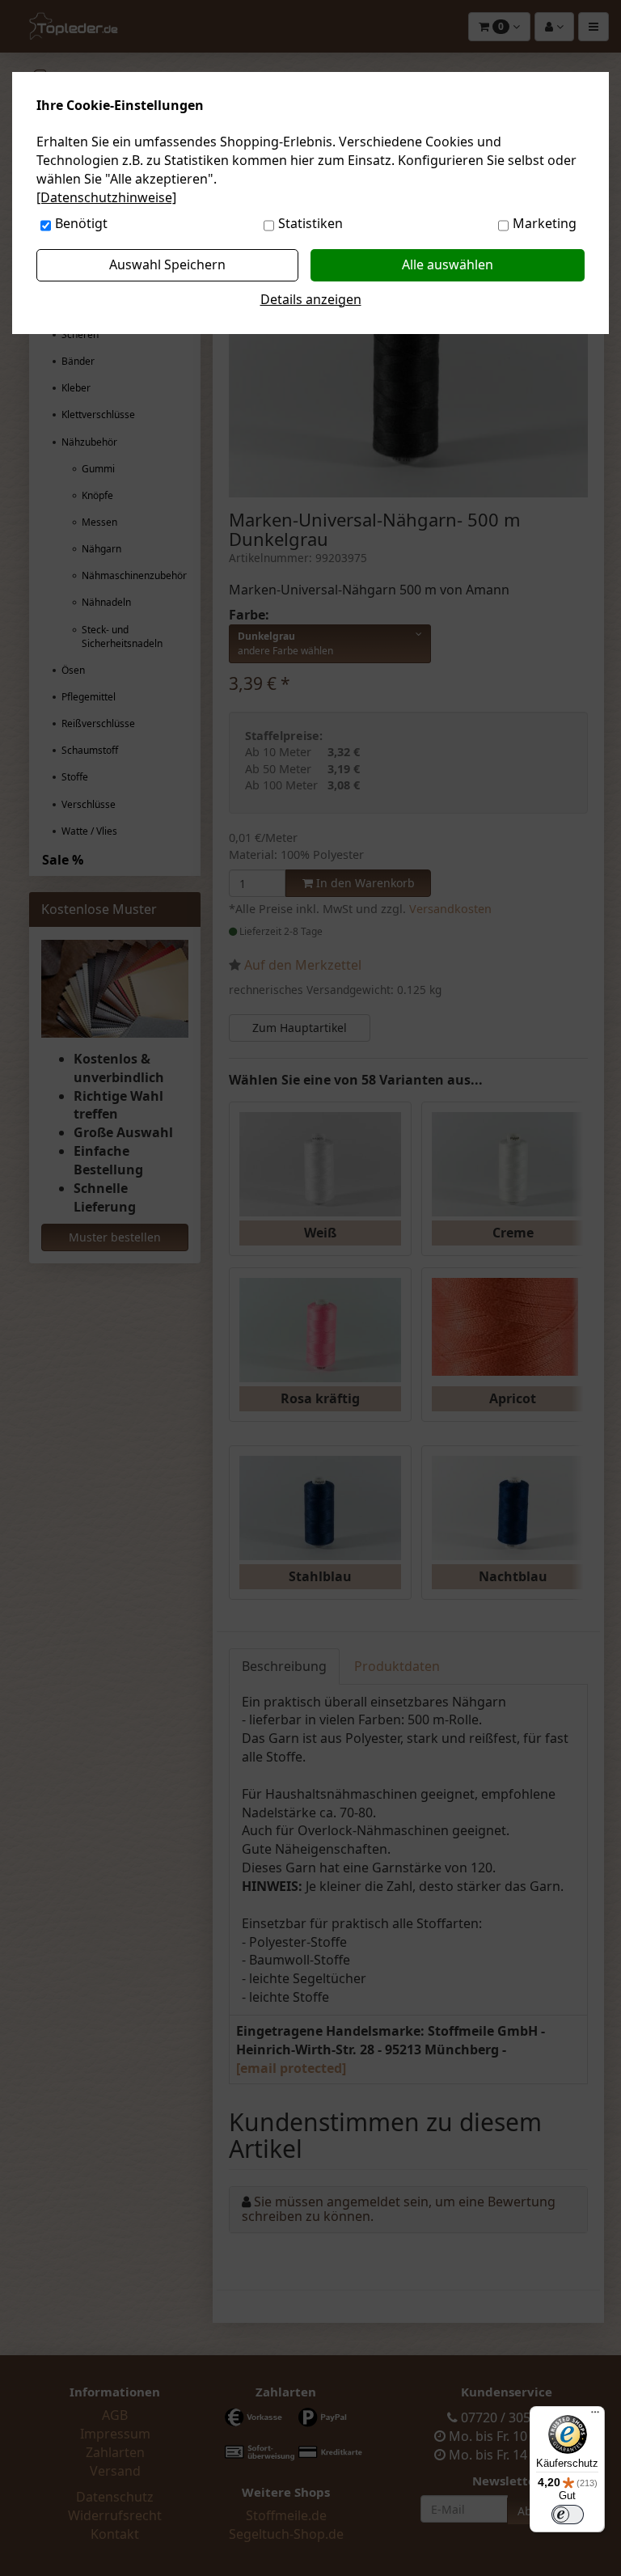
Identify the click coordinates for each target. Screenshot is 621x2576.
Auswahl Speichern (167, 264)
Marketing (545, 223)
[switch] (568, 2515)
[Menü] (595, 2416)
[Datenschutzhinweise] (106, 197)
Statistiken (310, 223)
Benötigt (81, 223)
